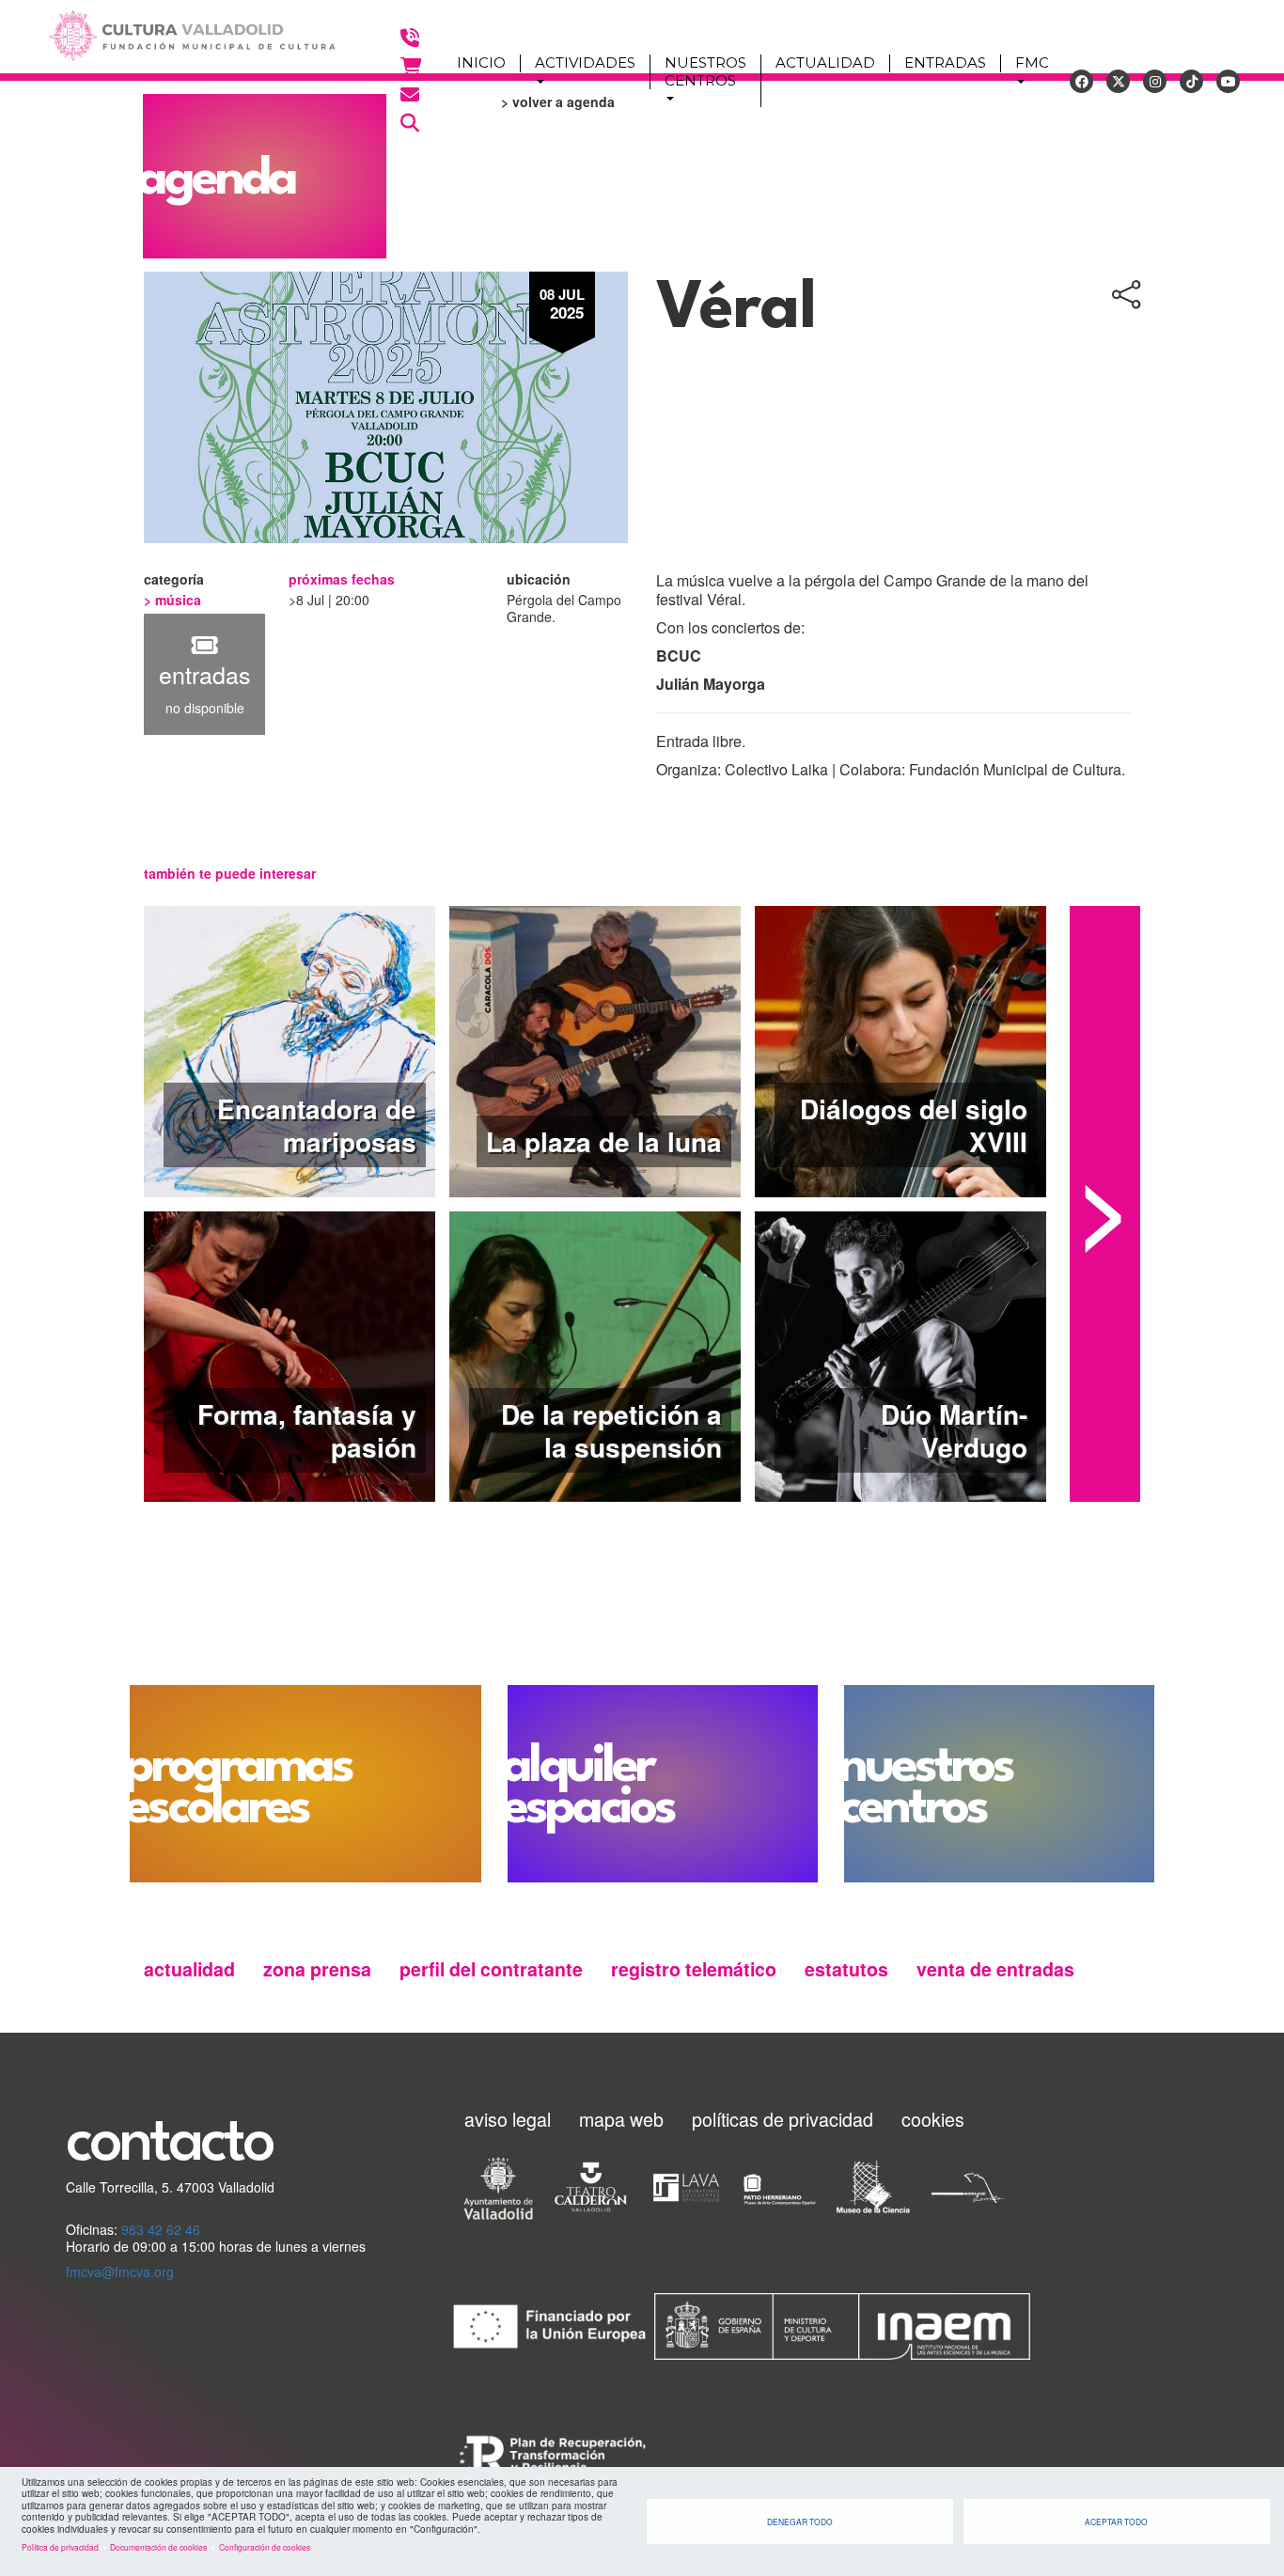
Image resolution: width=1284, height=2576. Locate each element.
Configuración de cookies (265, 2547)
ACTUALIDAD (825, 63)
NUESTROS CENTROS (705, 72)
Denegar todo (800, 2521)
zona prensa (317, 1969)
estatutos (846, 1969)
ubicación (539, 580)
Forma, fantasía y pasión (307, 1430)
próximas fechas (342, 580)
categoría (176, 580)
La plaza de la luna (604, 1141)
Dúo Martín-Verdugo (954, 1430)
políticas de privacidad (783, 2119)
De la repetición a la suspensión (611, 1430)
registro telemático (694, 1969)
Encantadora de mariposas (317, 1125)
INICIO (481, 63)
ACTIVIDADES (585, 63)
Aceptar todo (1116, 2521)
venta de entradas (995, 1969)
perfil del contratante (491, 1969)
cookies (933, 2119)
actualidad (189, 1969)
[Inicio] (184, 37)
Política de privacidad (60, 2547)
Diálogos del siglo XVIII (914, 1125)
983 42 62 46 (161, 2229)
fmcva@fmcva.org (120, 2272)
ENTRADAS (945, 63)
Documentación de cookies (158, 2547)
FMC (1032, 63)
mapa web (621, 2119)
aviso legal (508, 2119)
